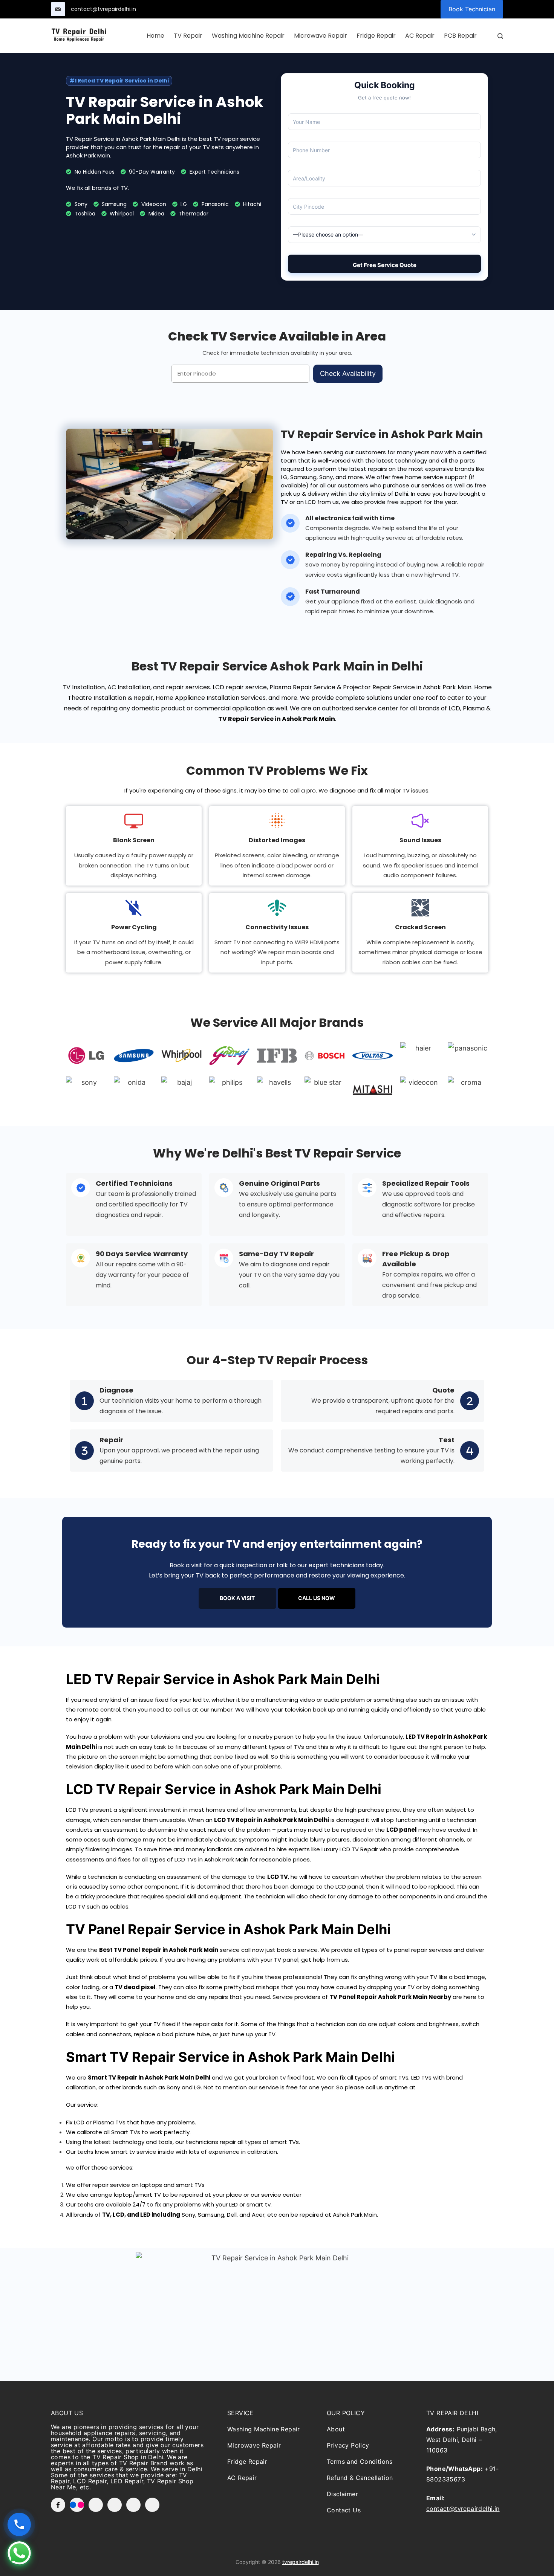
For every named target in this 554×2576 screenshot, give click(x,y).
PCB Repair (460, 36)
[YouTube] (115, 2505)
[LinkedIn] (133, 2505)
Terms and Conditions (360, 2461)
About (336, 2429)
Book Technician (472, 9)
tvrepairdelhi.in (301, 2562)
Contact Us (344, 2510)
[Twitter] (96, 2505)
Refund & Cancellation (360, 2478)
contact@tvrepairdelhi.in (103, 9)
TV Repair (188, 36)
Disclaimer (342, 2494)
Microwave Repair (321, 36)
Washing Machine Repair (248, 36)
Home (155, 36)
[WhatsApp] (152, 2505)
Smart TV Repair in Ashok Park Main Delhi (149, 2077)
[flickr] (77, 2505)
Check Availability (348, 373)
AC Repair (420, 36)
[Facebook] (58, 2505)
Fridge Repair (376, 36)
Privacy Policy (348, 2445)
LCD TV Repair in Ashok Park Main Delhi (272, 1820)
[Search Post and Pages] (500, 36)
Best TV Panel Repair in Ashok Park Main (159, 1950)
